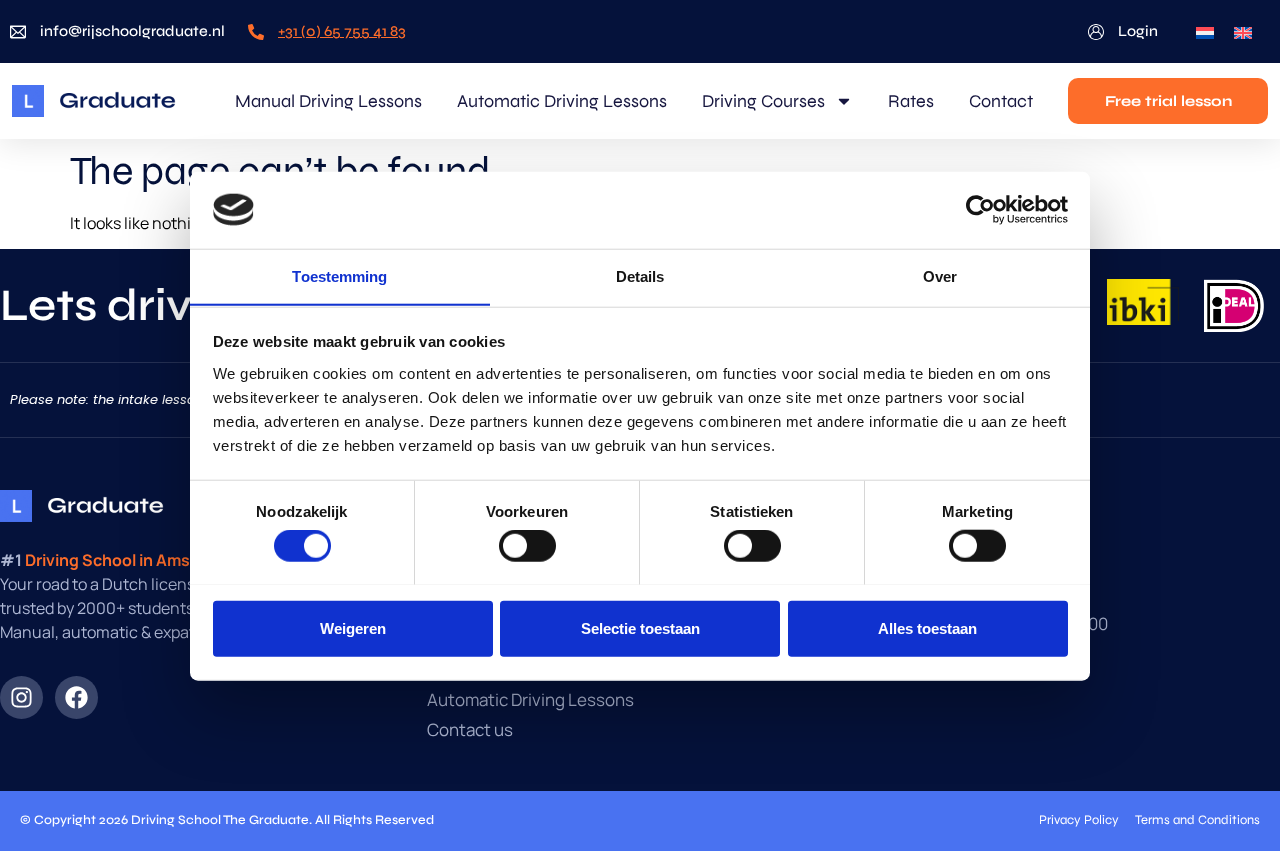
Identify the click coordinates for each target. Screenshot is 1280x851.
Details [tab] (640, 275)
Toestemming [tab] (339, 275)
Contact (1001, 101)
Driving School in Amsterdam (135, 560)
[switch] (527, 545)
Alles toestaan (927, 627)
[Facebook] (76, 697)
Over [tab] (940, 275)
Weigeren (353, 627)
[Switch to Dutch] (1205, 31)
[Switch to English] (1243, 31)
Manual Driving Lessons (328, 101)
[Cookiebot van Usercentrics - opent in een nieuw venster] (980, 210)
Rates (911, 101)
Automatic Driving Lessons (562, 101)
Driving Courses (763, 101)
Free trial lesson (1168, 101)
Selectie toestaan (640, 627)
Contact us (470, 730)
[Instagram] (21, 697)
